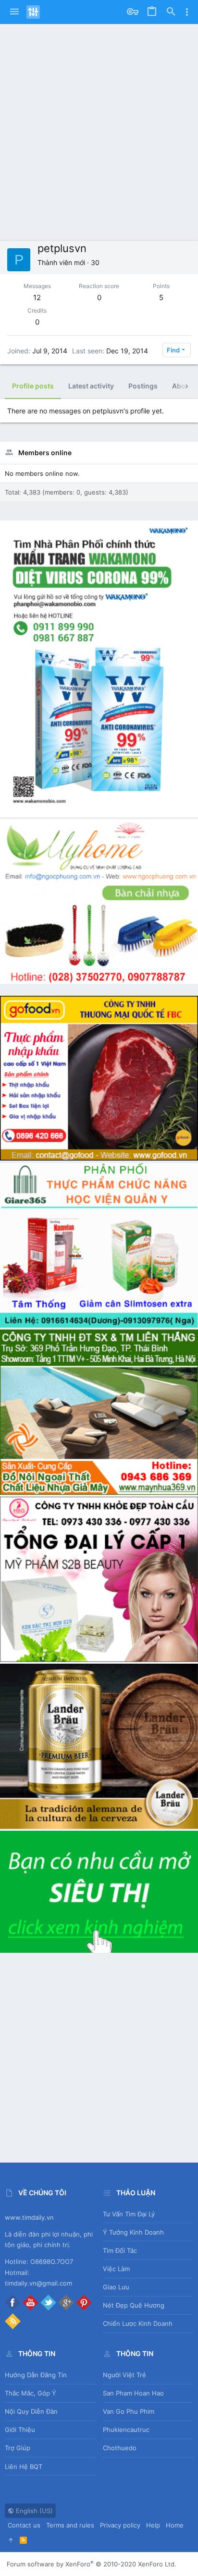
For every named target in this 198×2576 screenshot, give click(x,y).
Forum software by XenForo (92, 2564)
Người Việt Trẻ (124, 2375)
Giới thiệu (20, 2430)
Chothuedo (120, 2448)
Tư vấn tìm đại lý (129, 2214)
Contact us (24, 2525)
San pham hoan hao (133, 2393)
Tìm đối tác (120, 2250)
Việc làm (116, 2269)
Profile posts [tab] (33, 386)
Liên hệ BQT (24, 2467)
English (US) (33, 2511)
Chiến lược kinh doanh (138, 2323)
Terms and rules (70, 2525)
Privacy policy (120, 2525)
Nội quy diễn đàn (31, 2411)
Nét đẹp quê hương (134, 2305)
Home (175, 2525)
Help (153, 2525)
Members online (45, 453)
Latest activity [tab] (91, 386)
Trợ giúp (18, 2448)
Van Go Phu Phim (129, 2411)
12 (37, 297)
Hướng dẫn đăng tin (36, 2375)
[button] (14, 12)
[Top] (11, 2540)
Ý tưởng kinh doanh (133, 2232)
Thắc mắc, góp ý (31, 2393)
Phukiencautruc (126, 2430)
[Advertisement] (99, 137)
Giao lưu (116, 2287)
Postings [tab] (143, 386)
